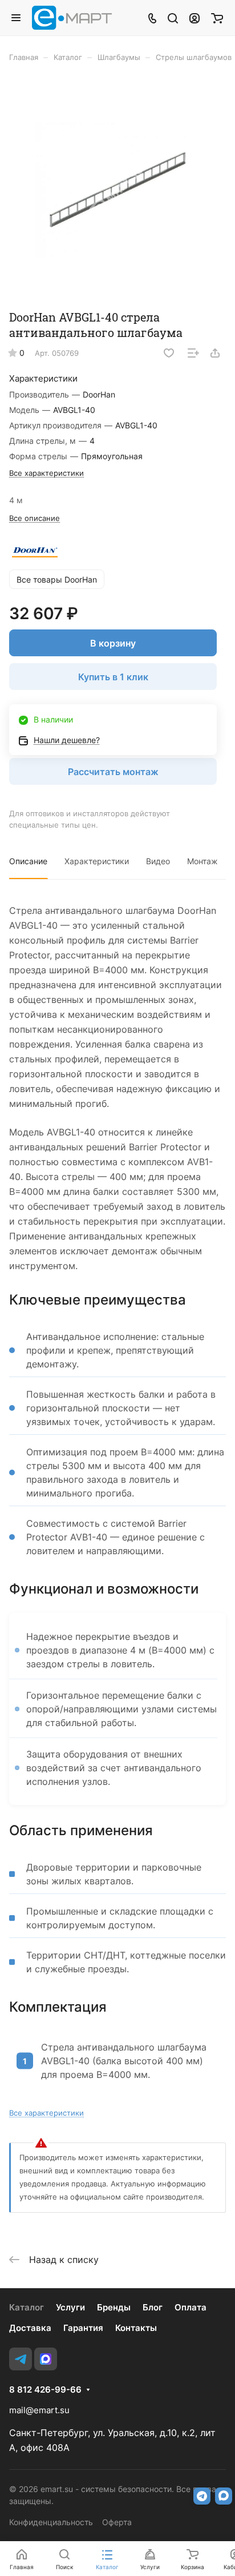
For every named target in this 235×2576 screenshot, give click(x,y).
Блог (153, 2307)
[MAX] (46, 2359)
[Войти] (195, 18)
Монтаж (202, 861)
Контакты (136, 2328)
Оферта (117, 2522)
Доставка (30, 2328)
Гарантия (83, 2328)
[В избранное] (169, 353)
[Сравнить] (193, 353)
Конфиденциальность (51, 2522)
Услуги (70, 2307)
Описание (28, 861)
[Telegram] (21, 2359)
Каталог (27, 2307)
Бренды (114, 2307)
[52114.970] (117, 190)
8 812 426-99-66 (45, 2390)
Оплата (191, 2307)
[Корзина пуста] (217, 18)
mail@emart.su (39, 2410)
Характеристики (97, 861)
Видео (158, 861)
